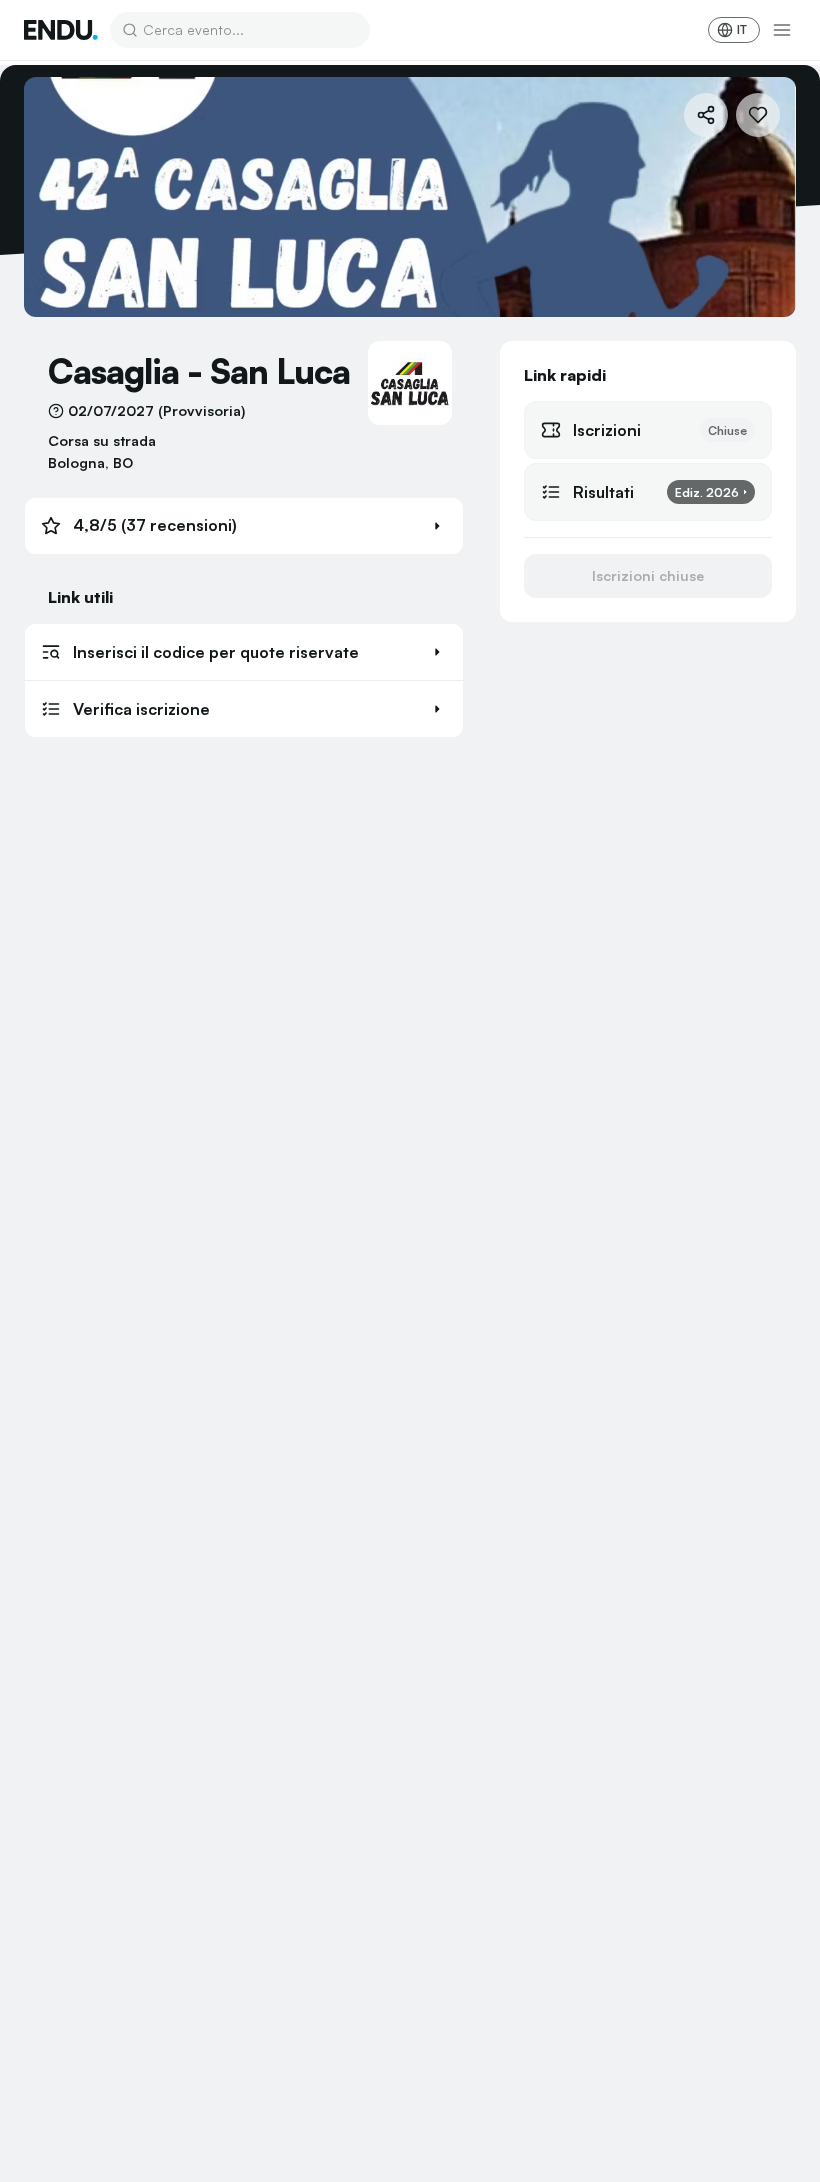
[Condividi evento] (706, 115)
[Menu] (782, 30)
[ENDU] (61, 30)
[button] (244, 526)
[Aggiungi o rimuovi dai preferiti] (758, 115)
